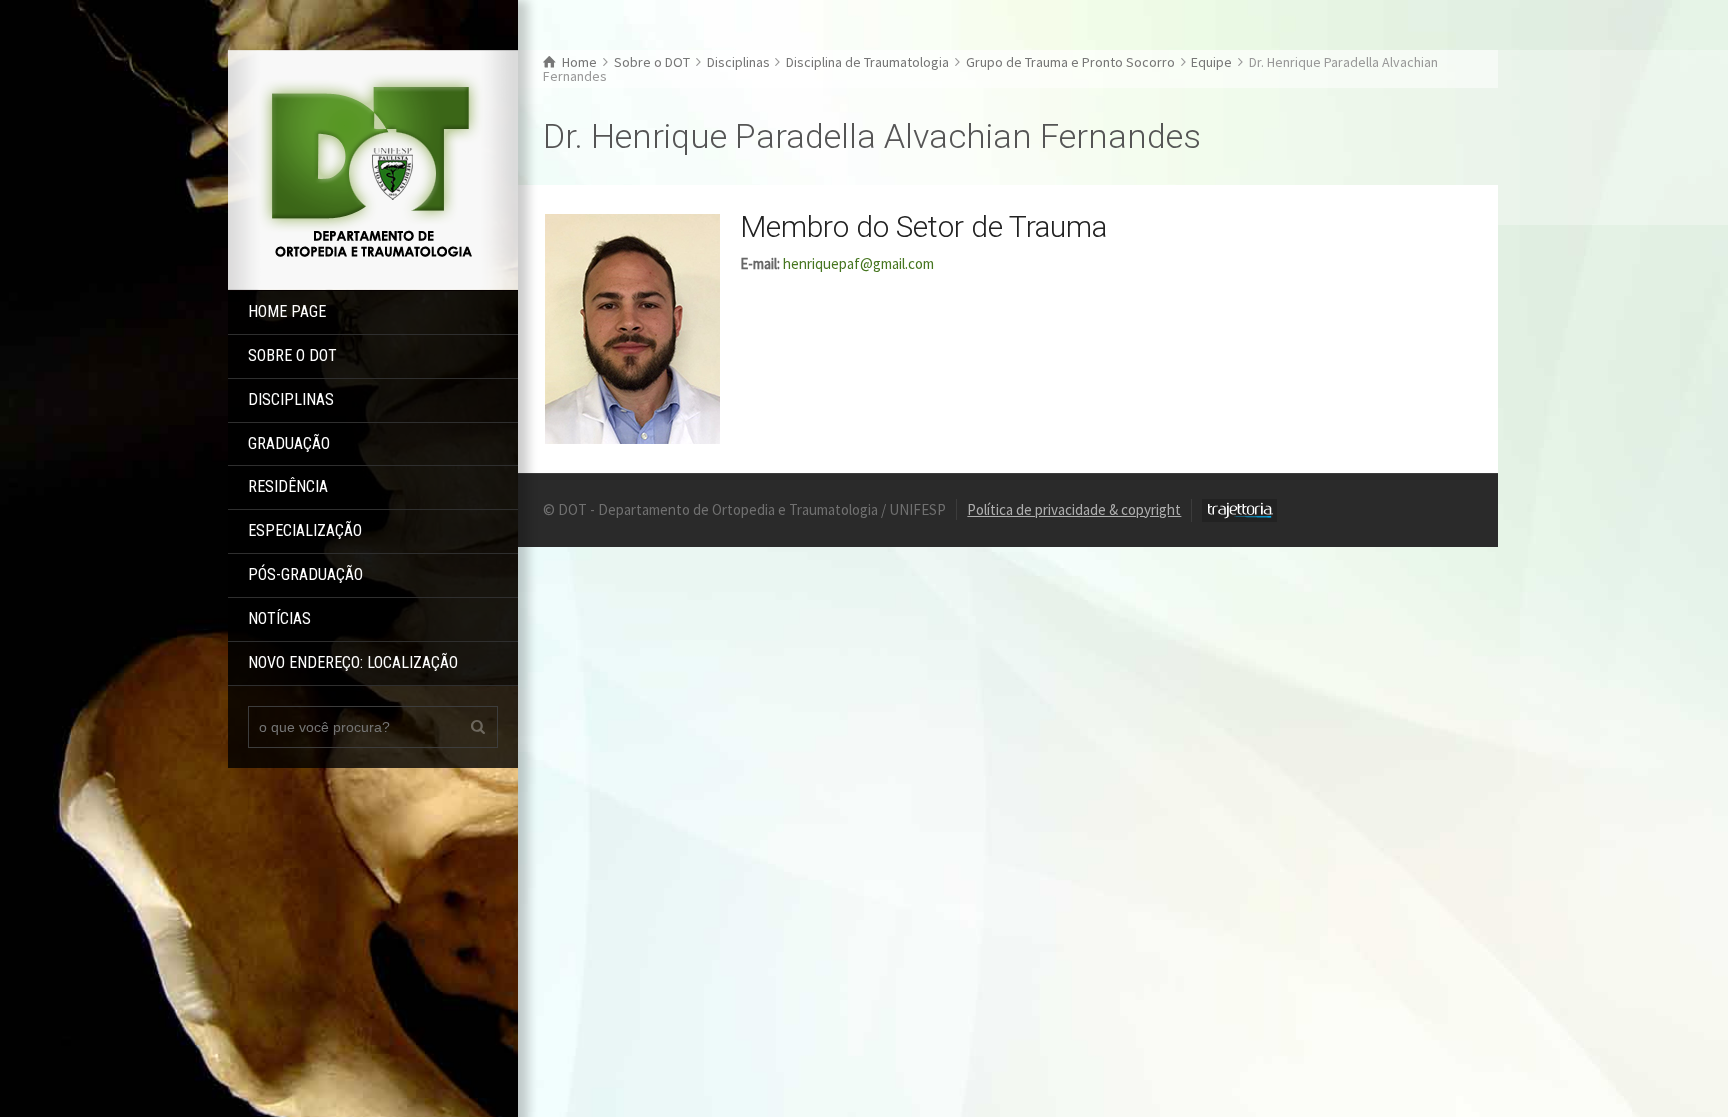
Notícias (279, 618)
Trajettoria (1239, 510)
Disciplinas (291, 399)
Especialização (305, 530)
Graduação (289, 443)
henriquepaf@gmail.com (858, 263)
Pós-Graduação (305, 574)
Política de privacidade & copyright (1074, 509)
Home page (287, 311)
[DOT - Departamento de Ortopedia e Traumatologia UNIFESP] (373, 168)
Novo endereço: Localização (353, 662)
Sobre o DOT (292, 355)
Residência (288, 486)
